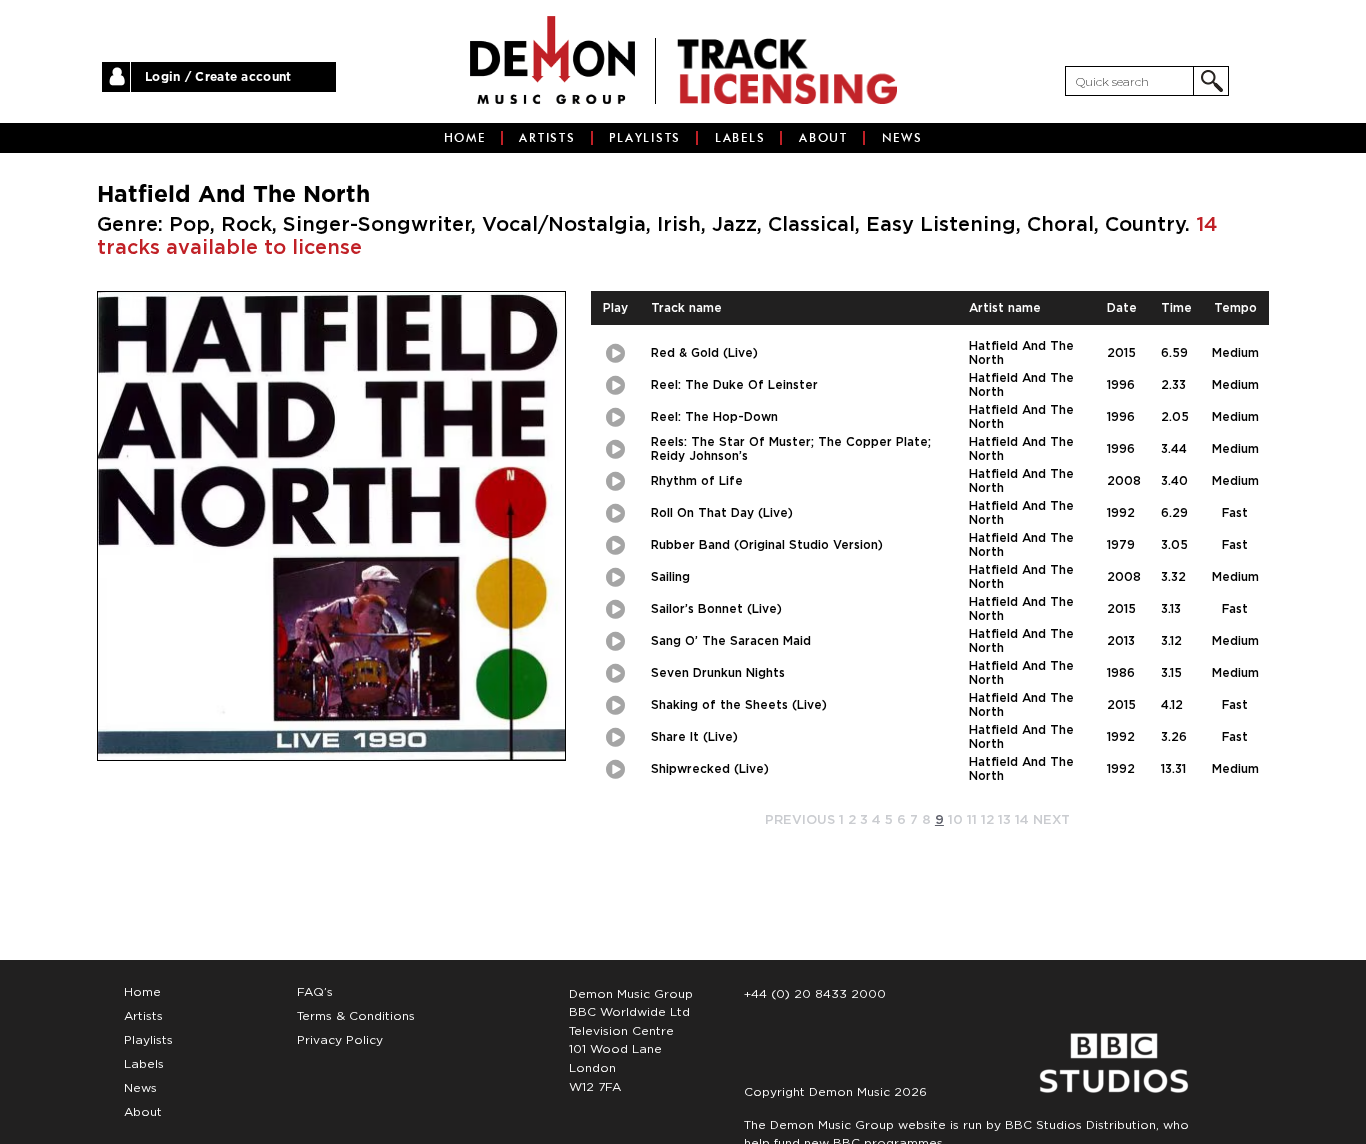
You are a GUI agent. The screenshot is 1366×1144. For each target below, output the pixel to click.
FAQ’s (315, 992)
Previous (800, 820)
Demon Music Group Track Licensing (552, 60)
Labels (740, 138)
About (823, 138)
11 (972, 820)
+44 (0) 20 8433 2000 (815, 994)
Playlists (645, 138)
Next (1051, 820)
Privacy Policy (340, 1040)
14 (1022, 820)
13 (1004, 820)
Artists (547, 138)
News (902, 138)
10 (955, 820)
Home (465, 138)
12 (987, 820)
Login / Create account (218, 77)
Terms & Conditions (356, 1016)
